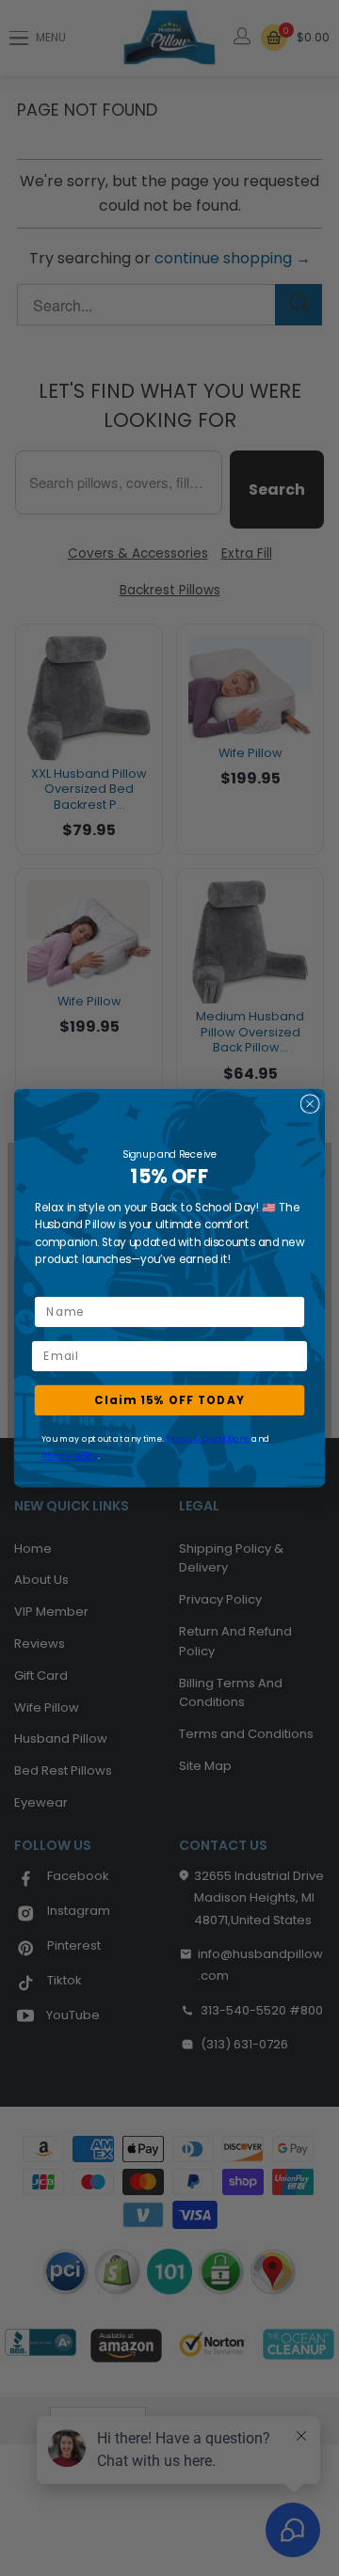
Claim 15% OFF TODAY (170, 1400)
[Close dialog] (310, 1104)
